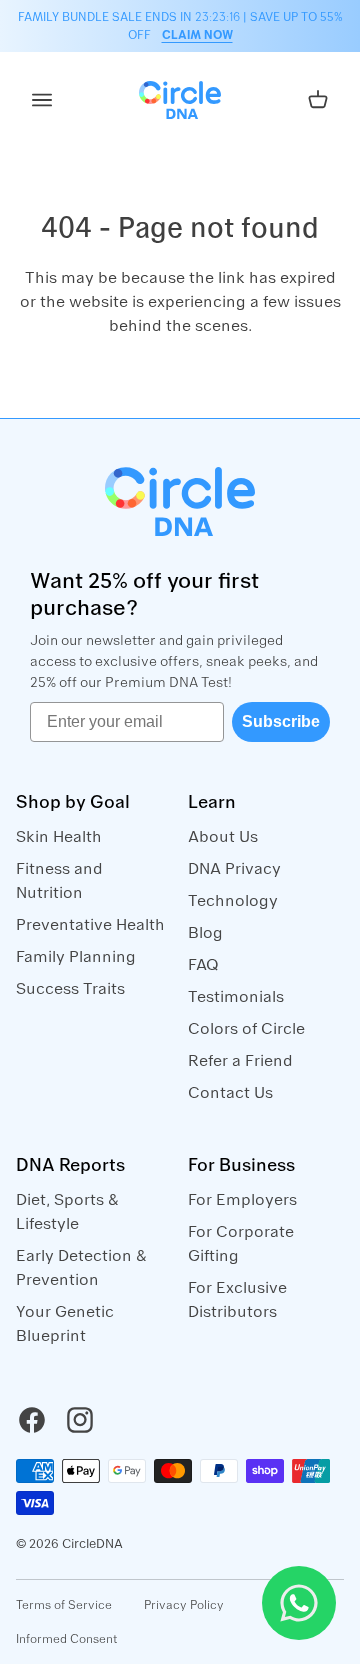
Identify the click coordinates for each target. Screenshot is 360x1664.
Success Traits (70, 989)
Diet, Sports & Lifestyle (67, 1212)
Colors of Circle (246, 1029)
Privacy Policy (184, 1605)
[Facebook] (32, 1420)
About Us (223, 837)
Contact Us (230, 1093)
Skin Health (59, 837)
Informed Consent (67, 1639)
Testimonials (236, 997)
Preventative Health (90, 925)
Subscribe (281, 721)
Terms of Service (64, 1605)
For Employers (242, 1200)
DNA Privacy (234, 869)
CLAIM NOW (197, 35)
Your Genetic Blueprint (65, 1324)
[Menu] (42, 100)
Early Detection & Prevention (81, 1268)
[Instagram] (80, 1420)
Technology (233, 901)
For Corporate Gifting (241, 1244)
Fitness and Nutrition (59, 881)
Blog (205, 933)
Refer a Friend (240, 1061)
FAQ (203, 965)
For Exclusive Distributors (237, 1300)
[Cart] (318, 100)
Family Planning (76, 957)
